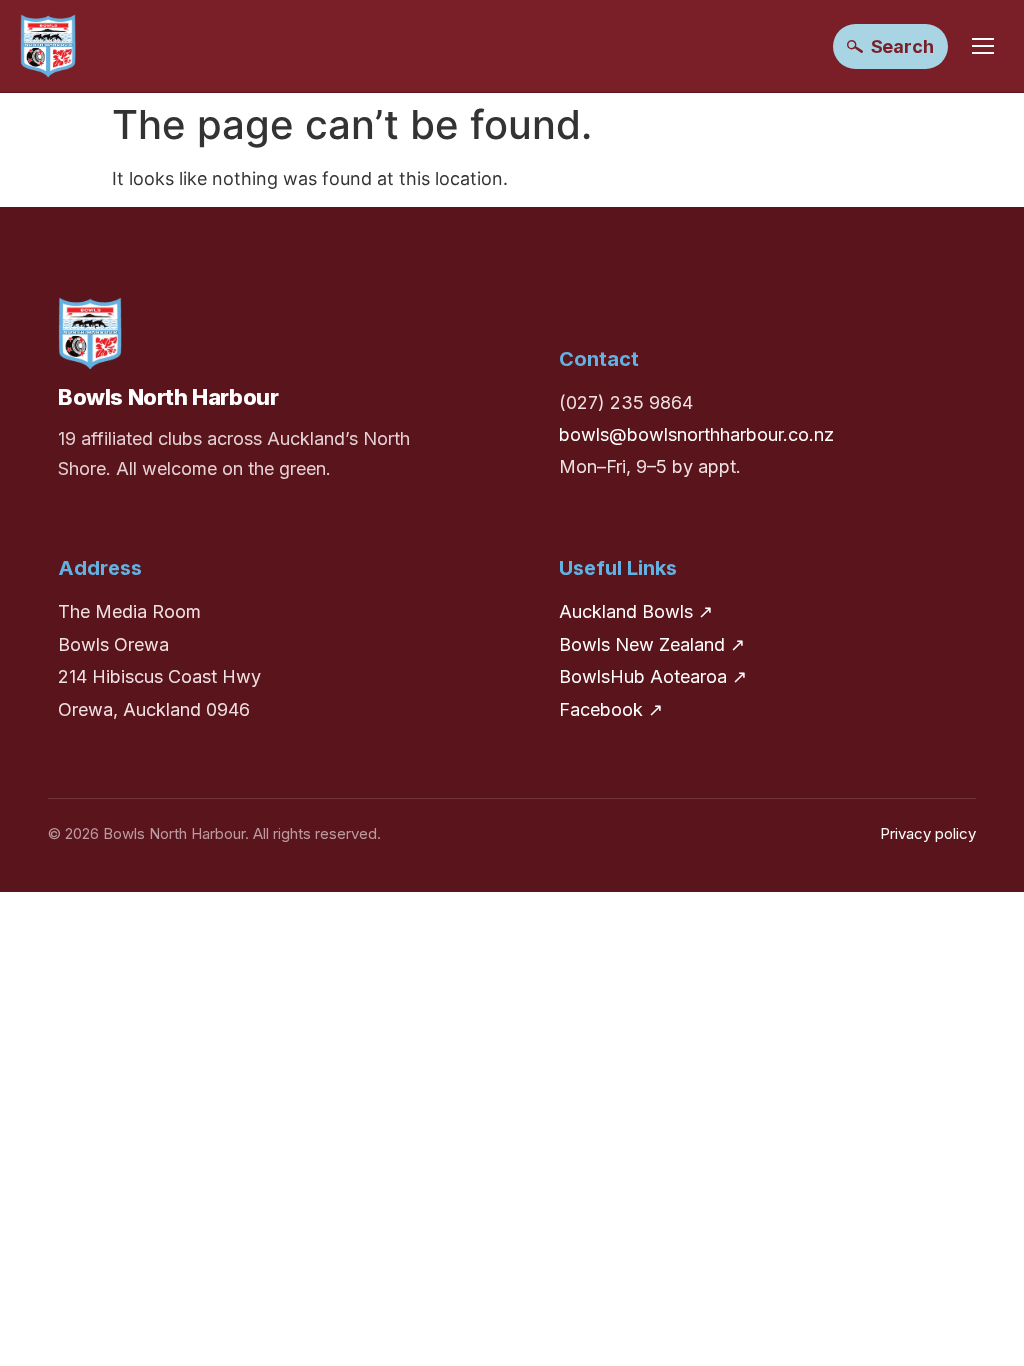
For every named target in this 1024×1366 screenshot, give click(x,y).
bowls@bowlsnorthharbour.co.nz (696, 434)
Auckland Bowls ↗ (636, 611)
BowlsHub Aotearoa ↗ (653, 676)
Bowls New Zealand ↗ (652, 644)
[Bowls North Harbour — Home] (48, 46)
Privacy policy (928, 833)
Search (902, 46)
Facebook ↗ (611, 709)
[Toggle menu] (983, 46)
